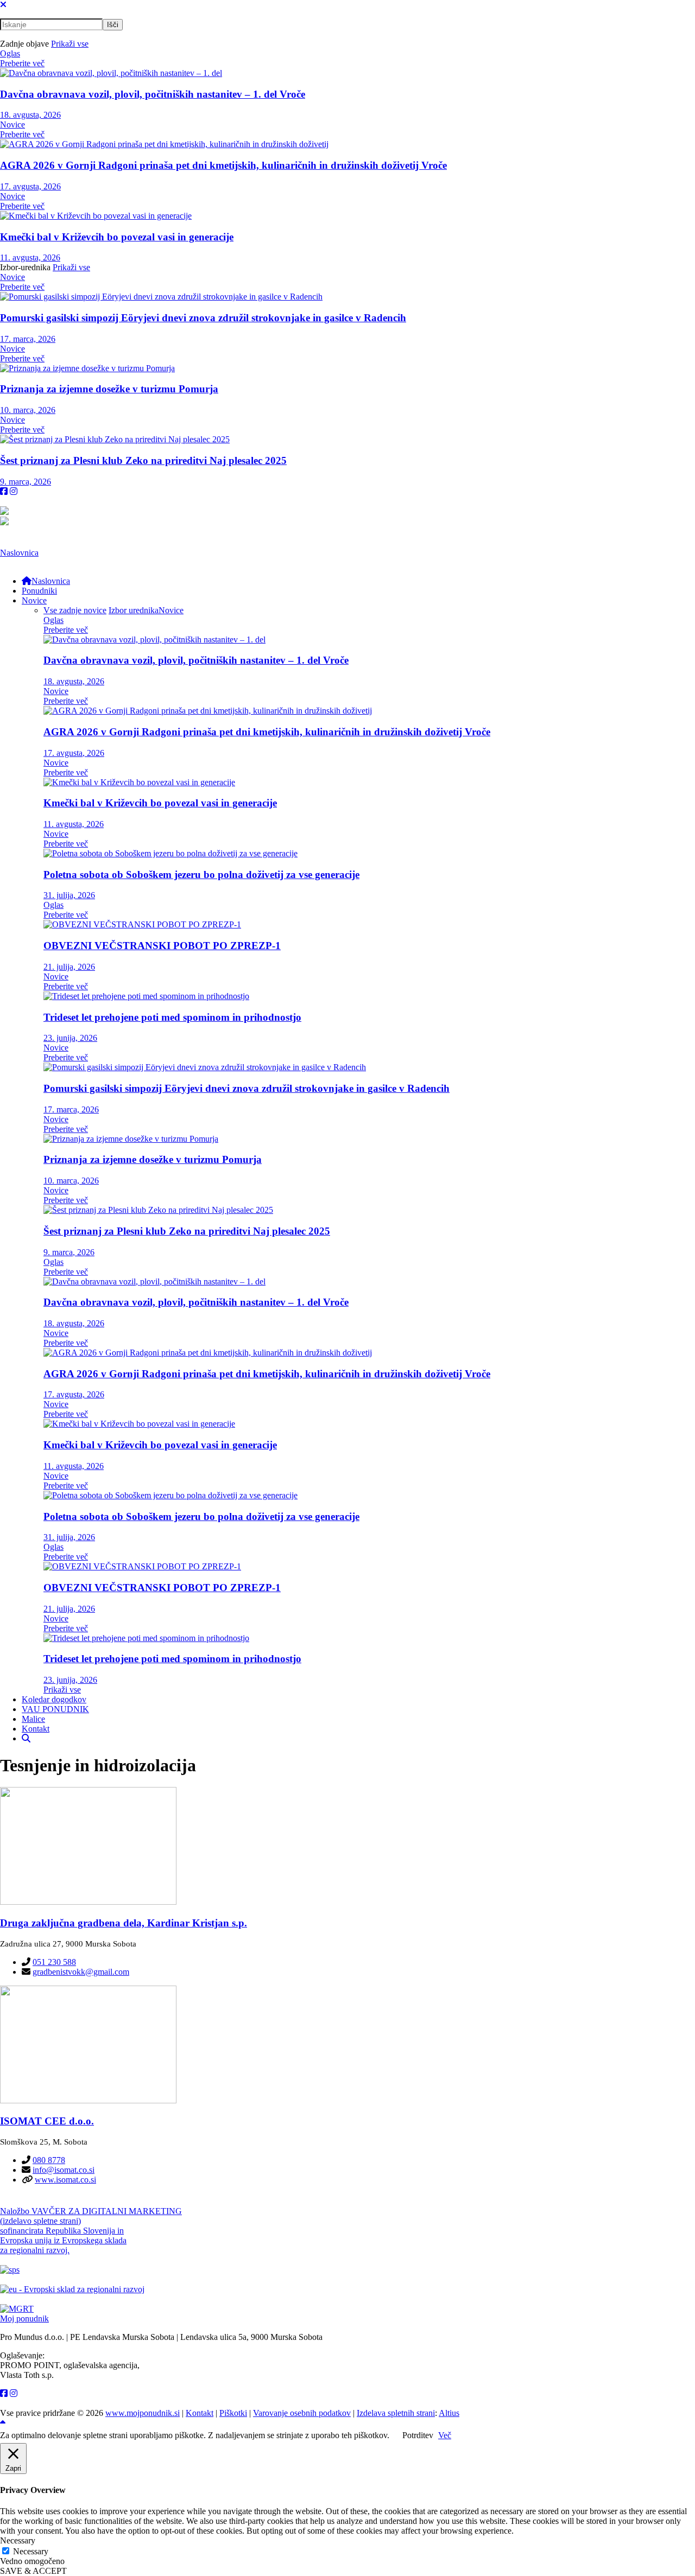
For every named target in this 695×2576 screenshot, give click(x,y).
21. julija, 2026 (69, 967)
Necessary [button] (18, 2540)
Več (445, 2435)
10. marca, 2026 (28, 410)
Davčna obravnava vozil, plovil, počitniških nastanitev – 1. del (153, 94)
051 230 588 (54, 1962)
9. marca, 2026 (26, 482)
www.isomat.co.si (65, 2180)
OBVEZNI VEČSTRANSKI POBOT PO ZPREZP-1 (162, 946)
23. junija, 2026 (70, 1038)
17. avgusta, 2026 (30, 186)
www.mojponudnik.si (143, 2413)
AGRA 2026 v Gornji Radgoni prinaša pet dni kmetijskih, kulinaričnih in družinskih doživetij (223, 165)
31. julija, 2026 (69, 895)
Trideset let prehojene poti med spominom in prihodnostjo (172, 1017)
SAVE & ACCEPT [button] (33, 2571)
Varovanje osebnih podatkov (302, 2413)
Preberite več (22, 63)
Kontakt (200, 2413)
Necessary (31, 2551)
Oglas (10, 53)
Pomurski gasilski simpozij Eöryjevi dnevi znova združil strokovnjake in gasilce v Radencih (203, 318)
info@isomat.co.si (64, 2170)
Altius (449, 2413)
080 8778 (49, 2160)
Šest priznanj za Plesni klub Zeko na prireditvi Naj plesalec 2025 (143, 460)
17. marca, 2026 (28, 339)
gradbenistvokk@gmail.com (81, 1972)
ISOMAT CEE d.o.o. (47, 2121)
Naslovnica (19, 553)
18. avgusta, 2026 (30, 115)
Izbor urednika (134, 610)
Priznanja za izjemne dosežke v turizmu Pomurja (109, 389)
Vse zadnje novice (75, 610)
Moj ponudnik (24, 2319)
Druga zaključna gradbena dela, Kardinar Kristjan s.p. (124, 1923)
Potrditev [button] (418, 2435)
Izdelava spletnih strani (396, 2413)
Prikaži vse (70, 44)
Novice (12, 125)
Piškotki (233, 2413)
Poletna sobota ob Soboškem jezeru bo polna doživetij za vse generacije (201, 874)
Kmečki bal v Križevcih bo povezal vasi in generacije (117, 237)
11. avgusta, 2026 (30, 257)
